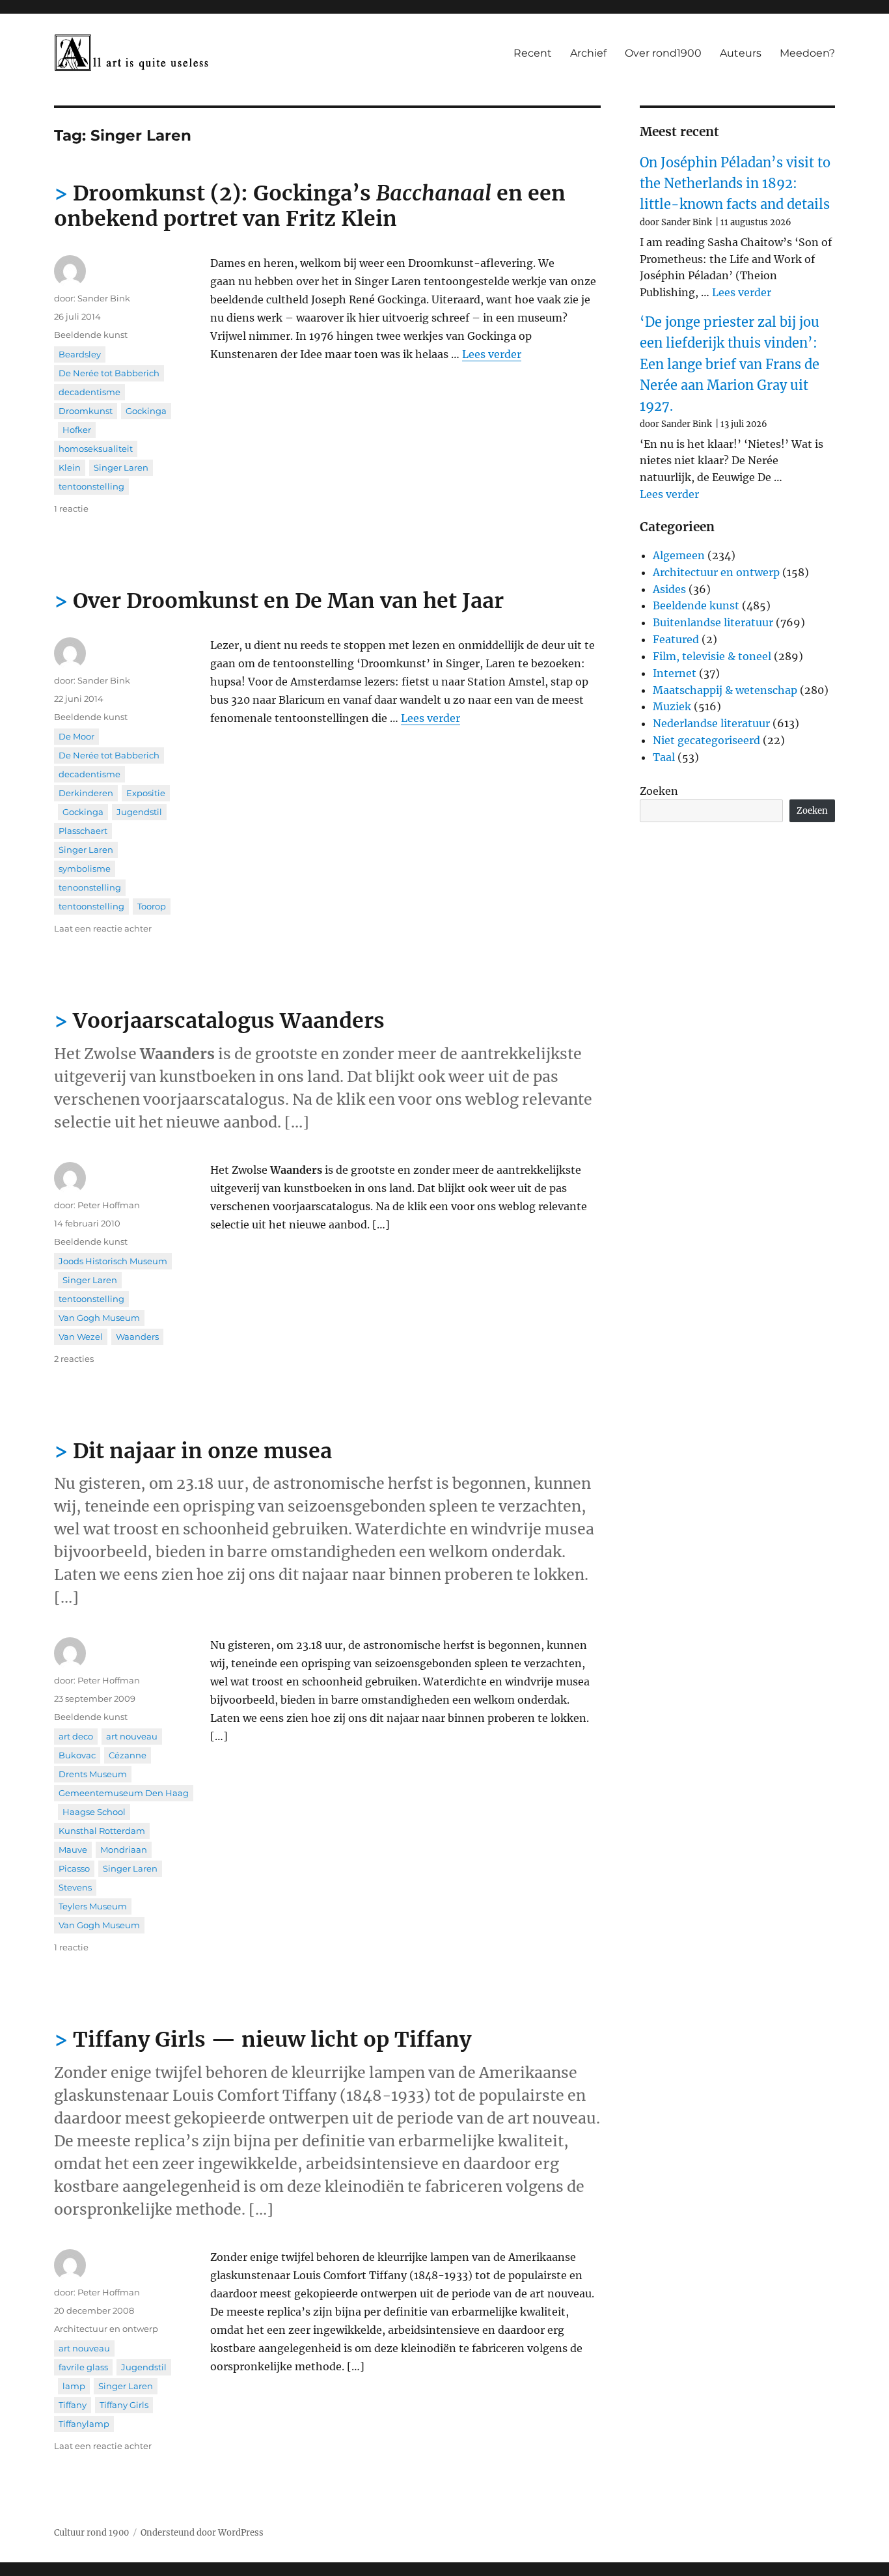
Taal (664, 757)
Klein (70, 467)
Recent (533, 53)
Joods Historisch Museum (113, 1261)
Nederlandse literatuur (711, 723)
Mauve (73, 1849)
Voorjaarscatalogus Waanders (229, 1021)
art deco (76, 1736)
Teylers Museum (93, 1906)
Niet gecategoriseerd (706, 740)
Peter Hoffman (109, 1205)
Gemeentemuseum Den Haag (124, 1793)
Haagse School (94, 1812)
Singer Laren (121, 467)
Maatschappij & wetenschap (725, 690)
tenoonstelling (90, 887)
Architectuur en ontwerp (106, 2329)
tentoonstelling (91, 486)
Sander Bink (104, 298)
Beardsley (80, 354)
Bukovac (77, 1755)
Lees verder (492, 354)
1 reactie (71, 508)
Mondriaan (124, 1849)
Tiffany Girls (124, 2405)
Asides (669, 589)
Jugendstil (139, 812)
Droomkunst (86, 411)
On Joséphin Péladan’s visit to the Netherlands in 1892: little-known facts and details (735, 184)
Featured (676, 639)
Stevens (75, 1887)
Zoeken (659, 791)
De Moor (76, 736)
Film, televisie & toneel (712, 656)
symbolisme (85, 868)
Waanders (137, 1336)
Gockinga (146, 411)
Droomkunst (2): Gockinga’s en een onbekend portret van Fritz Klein (310, 206)
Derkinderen (86, 793)
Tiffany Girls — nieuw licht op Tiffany (272, 2040)
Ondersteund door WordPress (202, 2533)
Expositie (146, 793)
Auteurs (741, 53)
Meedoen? (807, 53)
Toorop (152, 906)
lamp (74, 2386)
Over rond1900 (663, 53)
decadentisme (89, 392)
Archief (588, 53)
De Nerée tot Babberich (109, 373)
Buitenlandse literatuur (713, 622)
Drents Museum (93, 1774)
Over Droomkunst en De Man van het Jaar (288, 601)
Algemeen (679, 555)
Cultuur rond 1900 (91, 2533)
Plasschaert (83, 831)
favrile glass (83, 2367)
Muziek (672, 706)
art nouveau (132, 1736)
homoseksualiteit (96, 449)
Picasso (74, 1868)
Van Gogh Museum (99, 1318)
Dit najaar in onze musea (202, 1451)
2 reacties (74, 1359)
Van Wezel (81, 1336)
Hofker (77, 430)
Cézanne (128, 1755)
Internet (675, 673)
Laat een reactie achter (103, 928)
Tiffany (73, 2405)
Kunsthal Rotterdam (102, 1831)
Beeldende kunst (91, 335)
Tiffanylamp (84, 2424)
